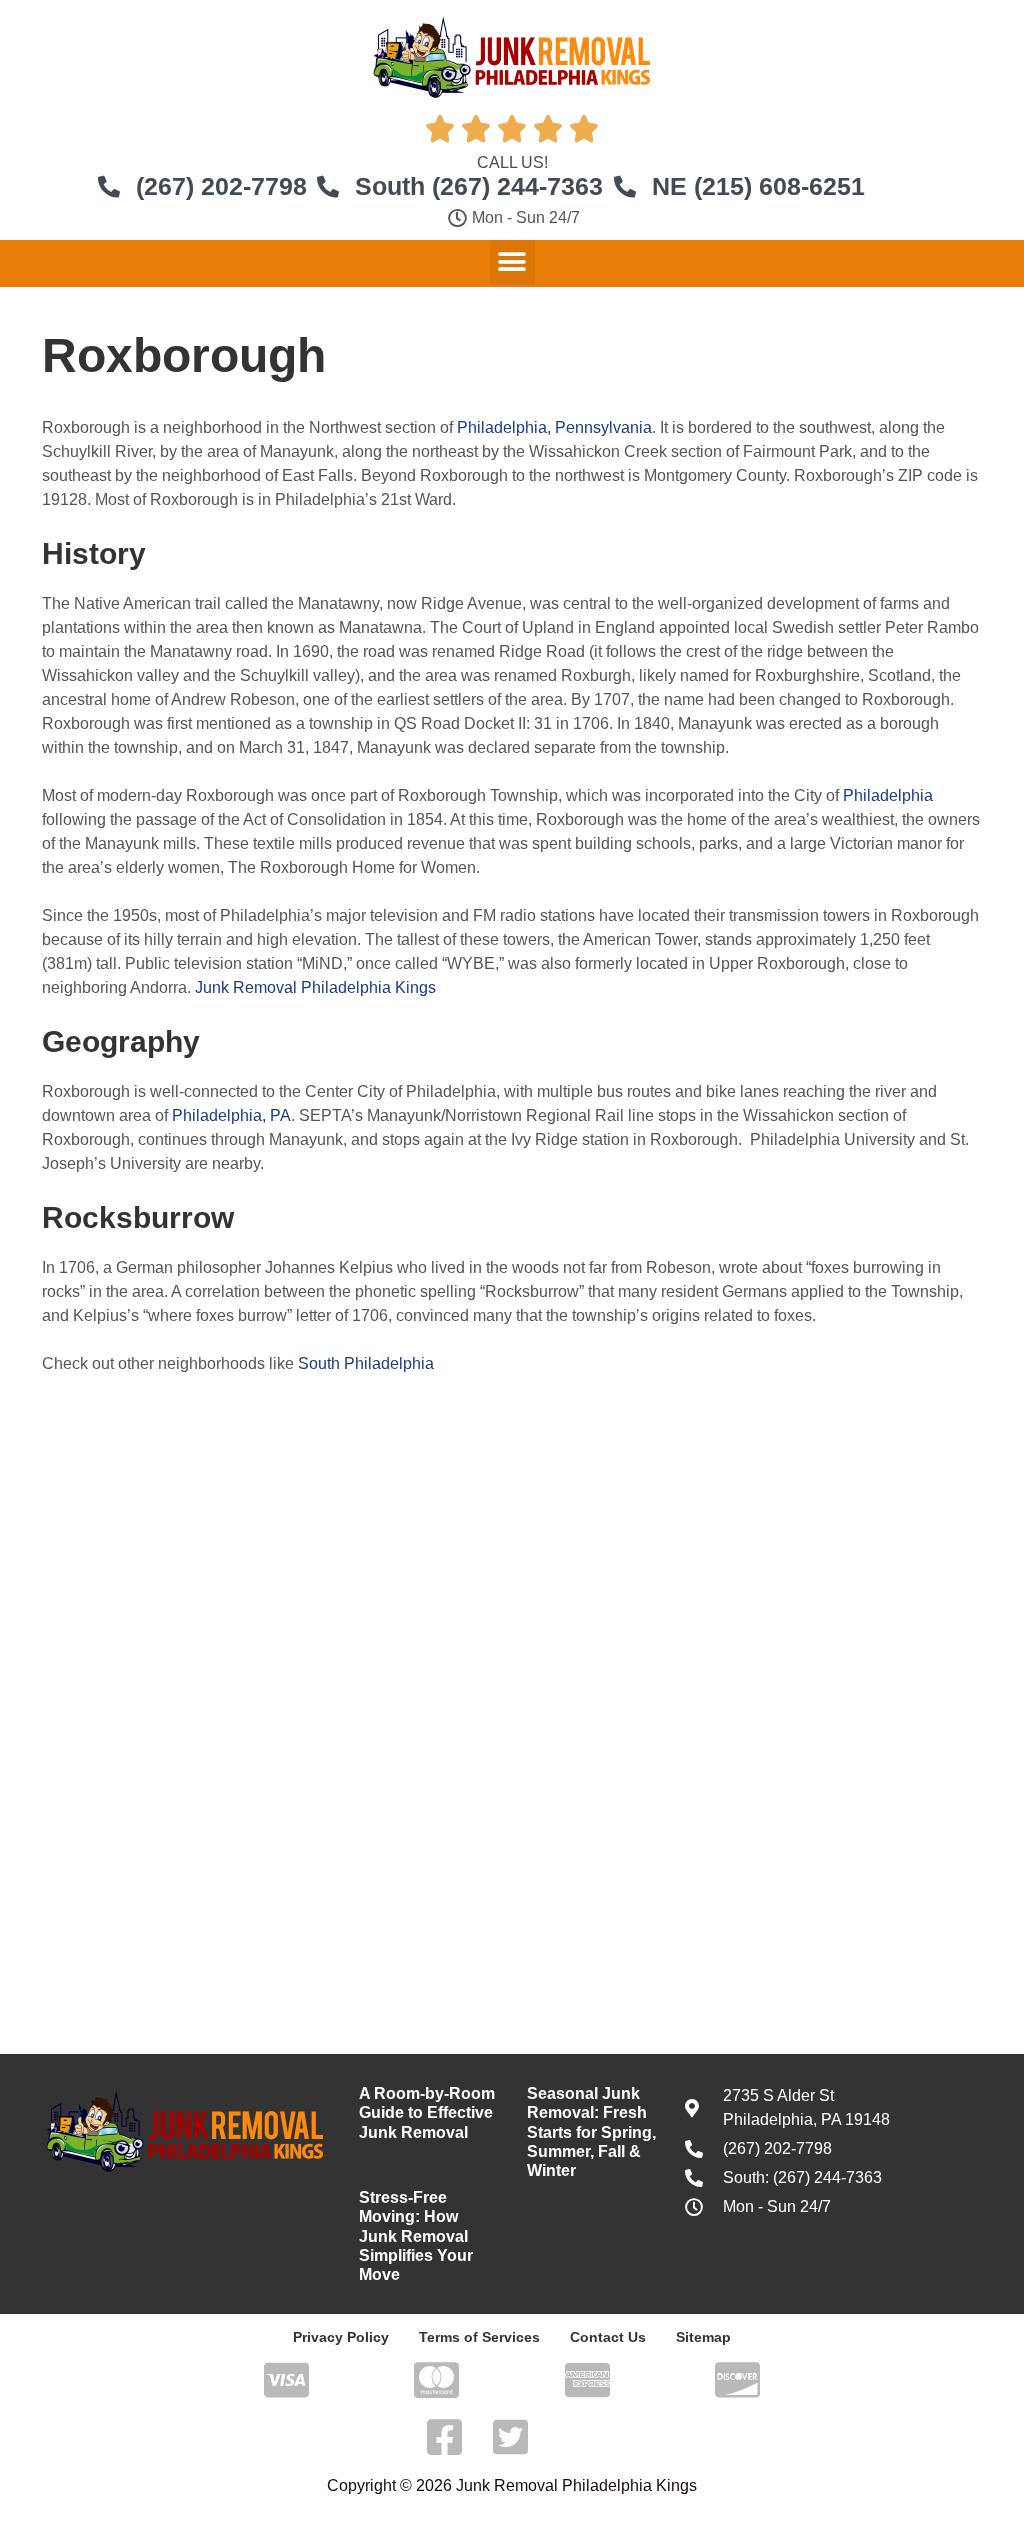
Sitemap (703, 2337)
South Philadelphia (366, 1363)
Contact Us (608, 2337)
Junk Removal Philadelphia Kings (315, 987)
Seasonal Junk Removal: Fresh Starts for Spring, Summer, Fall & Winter (591, 2132)
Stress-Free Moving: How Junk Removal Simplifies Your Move (416, 2236)
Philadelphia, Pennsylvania (554, 427)
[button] (512, 262)
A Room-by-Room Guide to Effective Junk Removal (427, 2112)
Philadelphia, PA (231, 1115)
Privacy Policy (341, 2337)
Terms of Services (479, 2337)
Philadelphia (888, 795)
